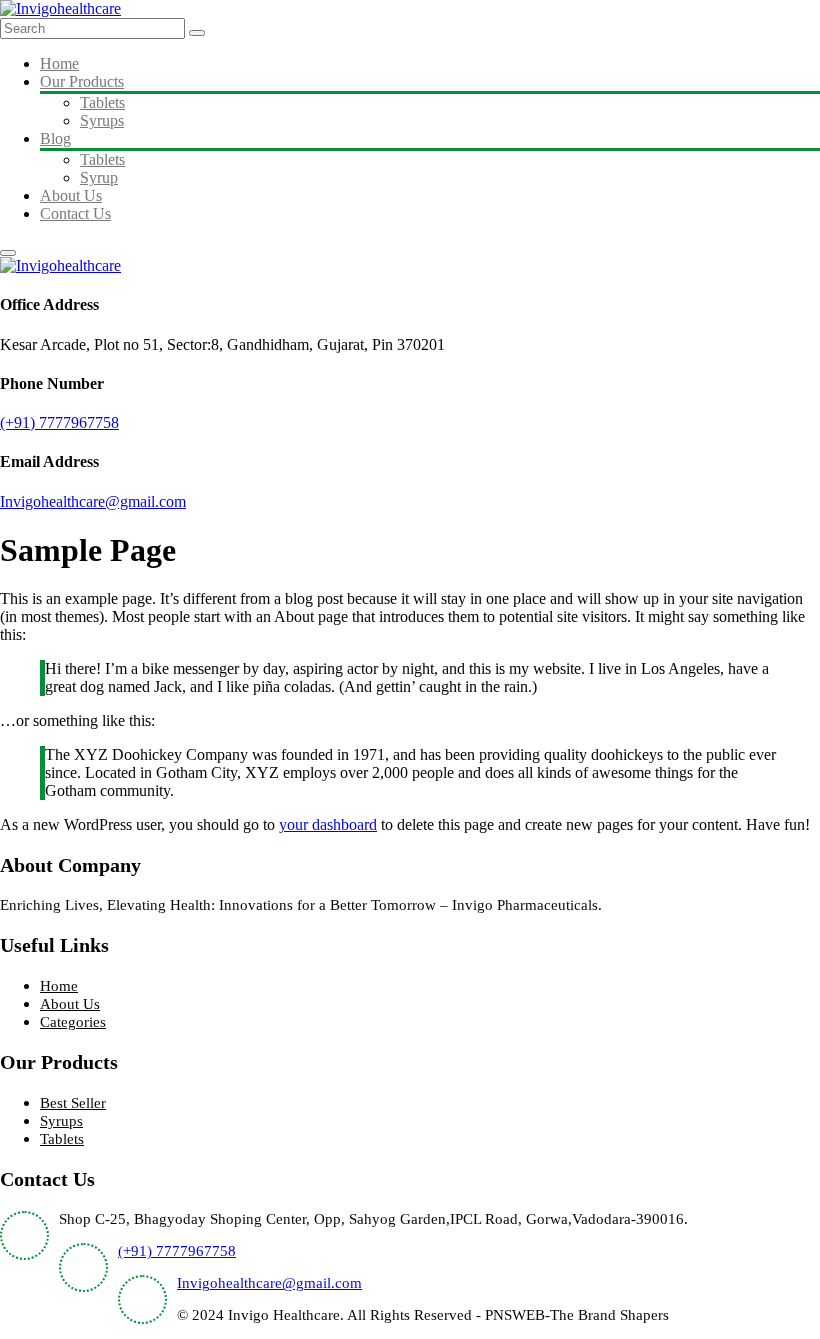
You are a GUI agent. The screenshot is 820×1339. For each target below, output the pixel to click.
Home (59, 63)
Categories (73, 1022)
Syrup (99, 177)
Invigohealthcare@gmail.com (93, 501)
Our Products (82, 81)
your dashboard (328, 824)
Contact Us (75, 213)
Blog (55, 138)
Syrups (102, 120)
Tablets (102, 102)
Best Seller (73, 1103)
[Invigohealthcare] (60, 8)
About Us (71, 195)
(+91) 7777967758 (59, 422)
